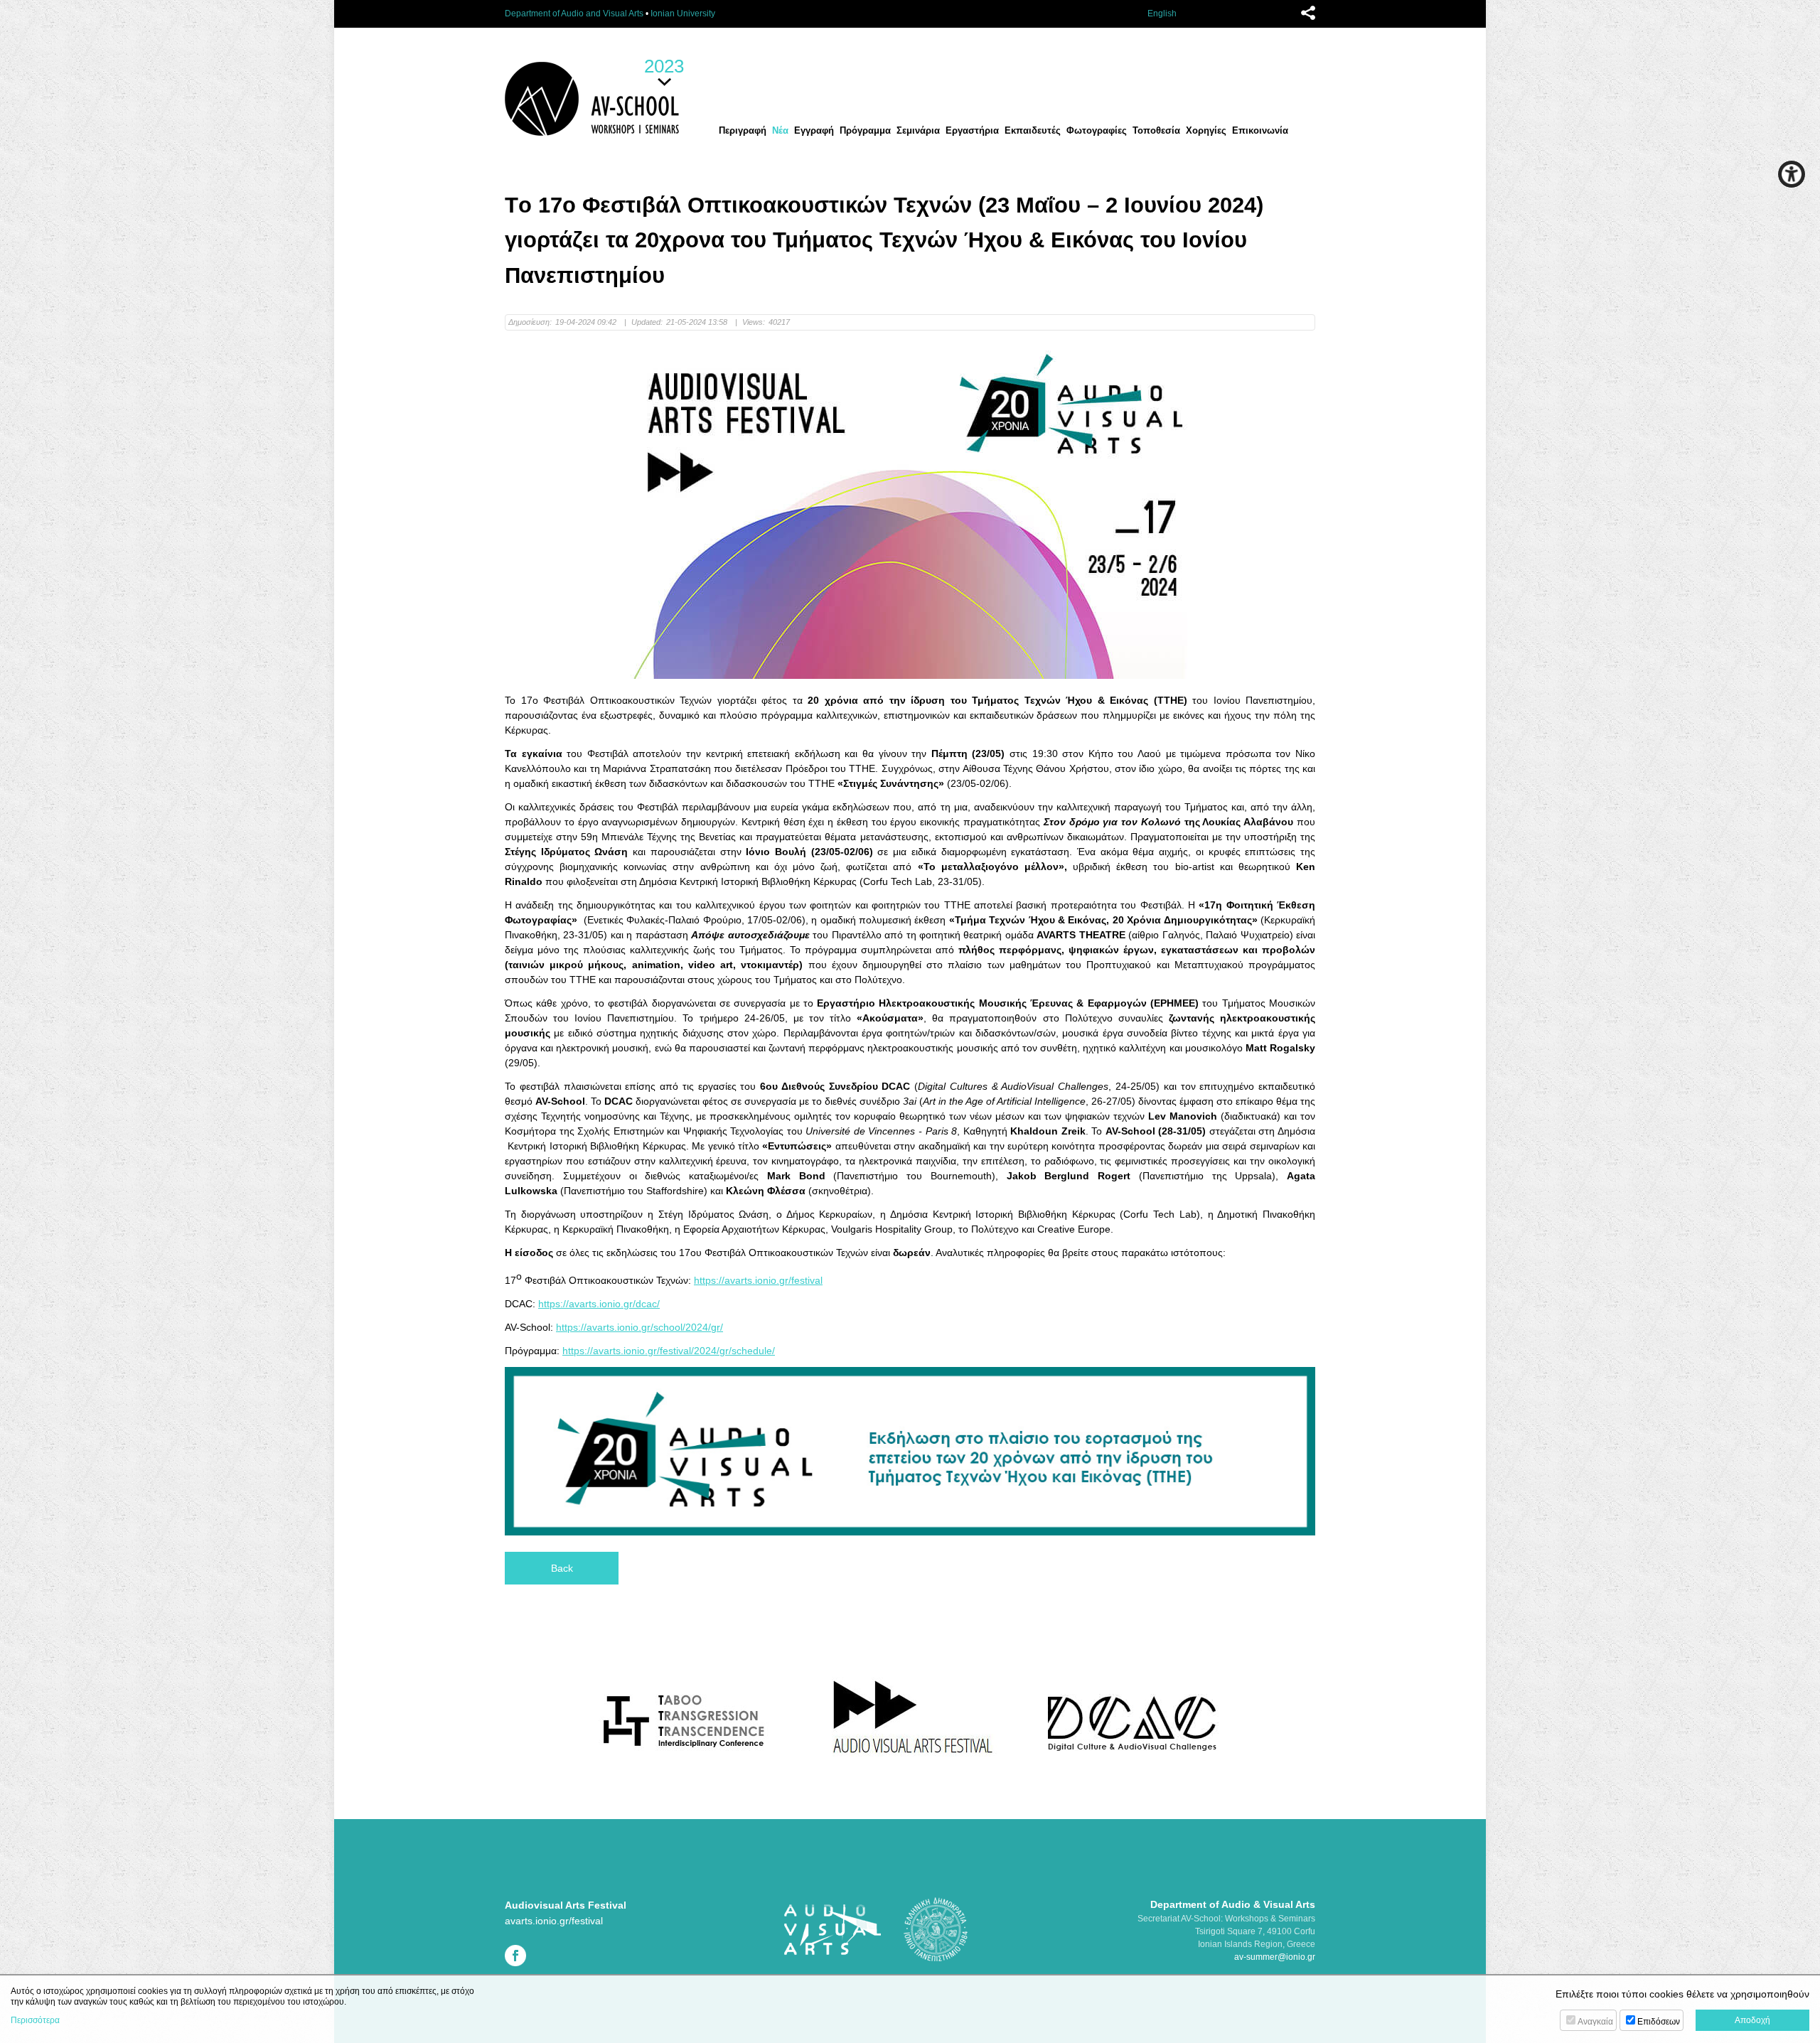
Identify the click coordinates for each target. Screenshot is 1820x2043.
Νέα (780, 130)
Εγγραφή (814, 130)
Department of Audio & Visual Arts (1233, 1904)
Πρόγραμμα (865, 130)
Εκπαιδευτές (1033, 130)
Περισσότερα (35, 2020)
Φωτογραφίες (1097, 130)
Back (562, 1568)
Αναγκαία (1595, 2022)
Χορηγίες (1206, 130)
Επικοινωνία (1260, 130)
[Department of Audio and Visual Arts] (832, 1929)
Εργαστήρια (972, 130)
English (1162, 14)
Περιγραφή (743, 130)
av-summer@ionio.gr (1275, 1957)
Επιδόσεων (1659, 2022)
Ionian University (683, 14)
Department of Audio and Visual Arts (574, 14)
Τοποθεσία (1156, 130)
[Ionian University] (936, 1929)
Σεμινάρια (918, 130)
